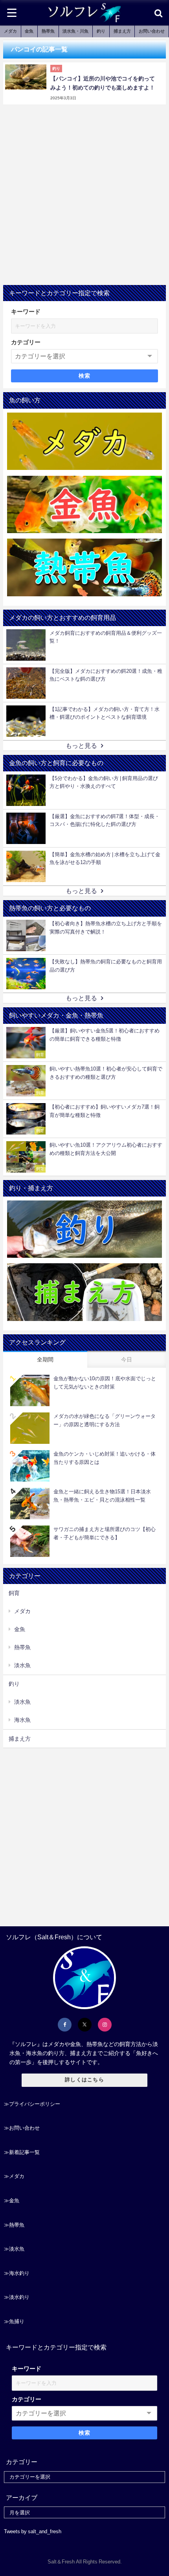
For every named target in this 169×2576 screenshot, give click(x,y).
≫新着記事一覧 (22, 2152)
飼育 (14, 1593)
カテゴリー (26, 342)
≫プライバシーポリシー (32, 2104)
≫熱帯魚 (14, 2225)
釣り (101, 31)
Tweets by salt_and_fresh (33, 2531)
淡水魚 (22, 1665)
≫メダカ (14, 2176)
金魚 (29, 31)
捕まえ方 (122, 31)
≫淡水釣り (17, 2297)
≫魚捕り (14, 2321)
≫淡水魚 (14, 2249)
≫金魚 (12, 2201)
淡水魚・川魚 (75, 31)
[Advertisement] (84, 197)
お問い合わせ (152, 31)
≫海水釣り (17, 2273)
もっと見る (81, 745)
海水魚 (22, 1720)
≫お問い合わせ (22, 2128)
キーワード (26, 311)
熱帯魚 (48, 31)
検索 (85, 376)
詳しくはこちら (84, 2080)
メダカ (10, 31)
